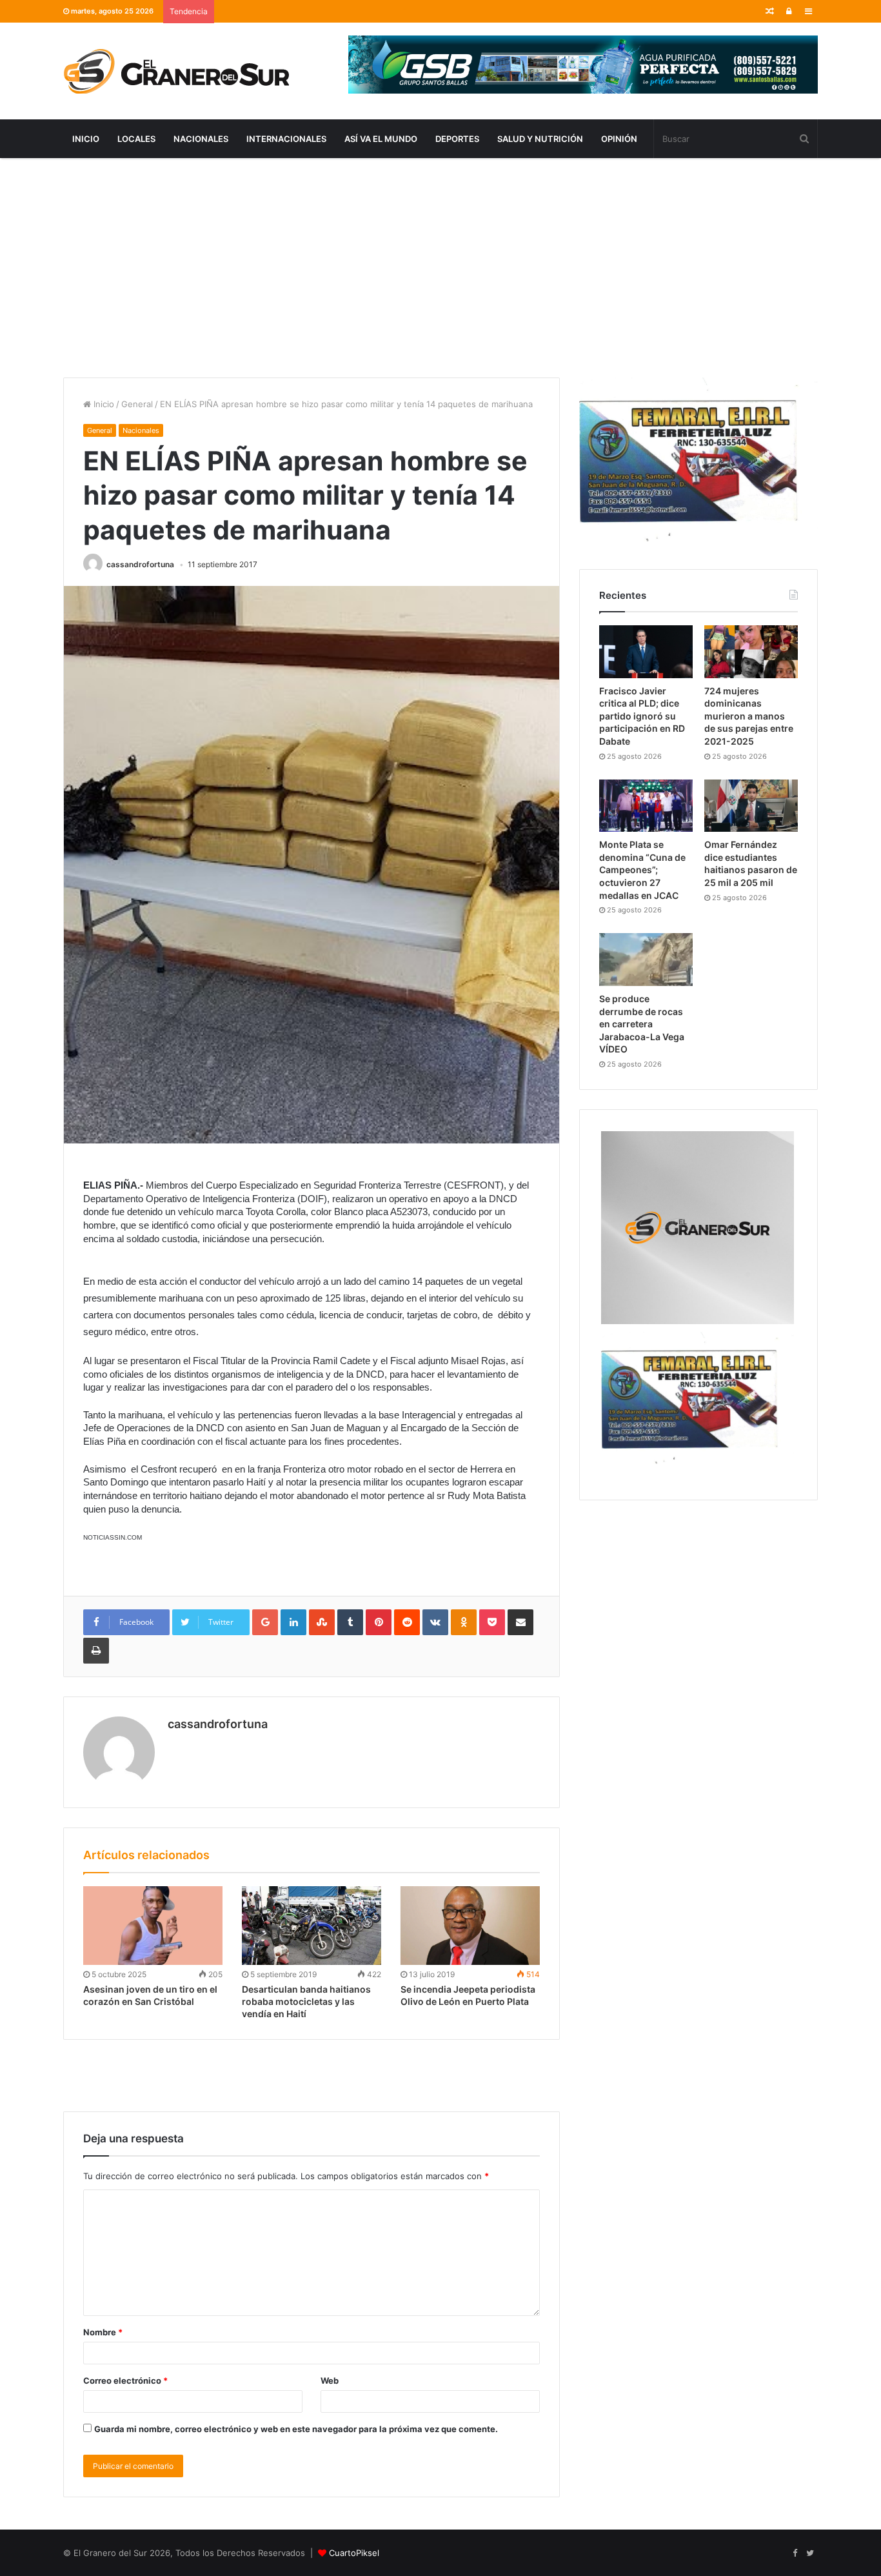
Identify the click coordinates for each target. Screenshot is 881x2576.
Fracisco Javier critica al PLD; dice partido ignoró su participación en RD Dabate (642, 716)
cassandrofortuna (140, 564)
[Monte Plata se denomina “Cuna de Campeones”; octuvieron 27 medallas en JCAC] (646, 806)
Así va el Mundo (381, 139)
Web (330, 2380)
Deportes (457, 139)
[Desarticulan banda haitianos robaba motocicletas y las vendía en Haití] (312, 1926)
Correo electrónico (125, 2380)
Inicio (86, 139)
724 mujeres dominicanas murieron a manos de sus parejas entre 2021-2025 (749, 716)
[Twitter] (810, 2553)
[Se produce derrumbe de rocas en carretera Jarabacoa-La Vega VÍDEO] (646, 960)
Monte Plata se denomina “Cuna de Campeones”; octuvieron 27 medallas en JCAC (642, 870)
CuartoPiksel (354, 2553)
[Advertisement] (440, 268)
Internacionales (286, 139)
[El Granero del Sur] (176, 71)
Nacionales (201, 139)
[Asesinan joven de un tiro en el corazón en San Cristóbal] (153, 1926)
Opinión (619, 139)
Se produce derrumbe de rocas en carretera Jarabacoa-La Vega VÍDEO (642, 1024)
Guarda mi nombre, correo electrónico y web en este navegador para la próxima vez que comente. (296, 2429)
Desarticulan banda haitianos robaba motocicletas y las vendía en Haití (306, 2001)
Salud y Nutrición (540, 139)
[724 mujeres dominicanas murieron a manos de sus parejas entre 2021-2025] (751, 652)
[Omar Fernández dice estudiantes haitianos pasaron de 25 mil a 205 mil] (751, 806)
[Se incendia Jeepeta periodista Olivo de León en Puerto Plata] (470, 1926)
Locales (136, 139)
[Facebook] (795, 2553)
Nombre (103, 2332)
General (137, 404)
